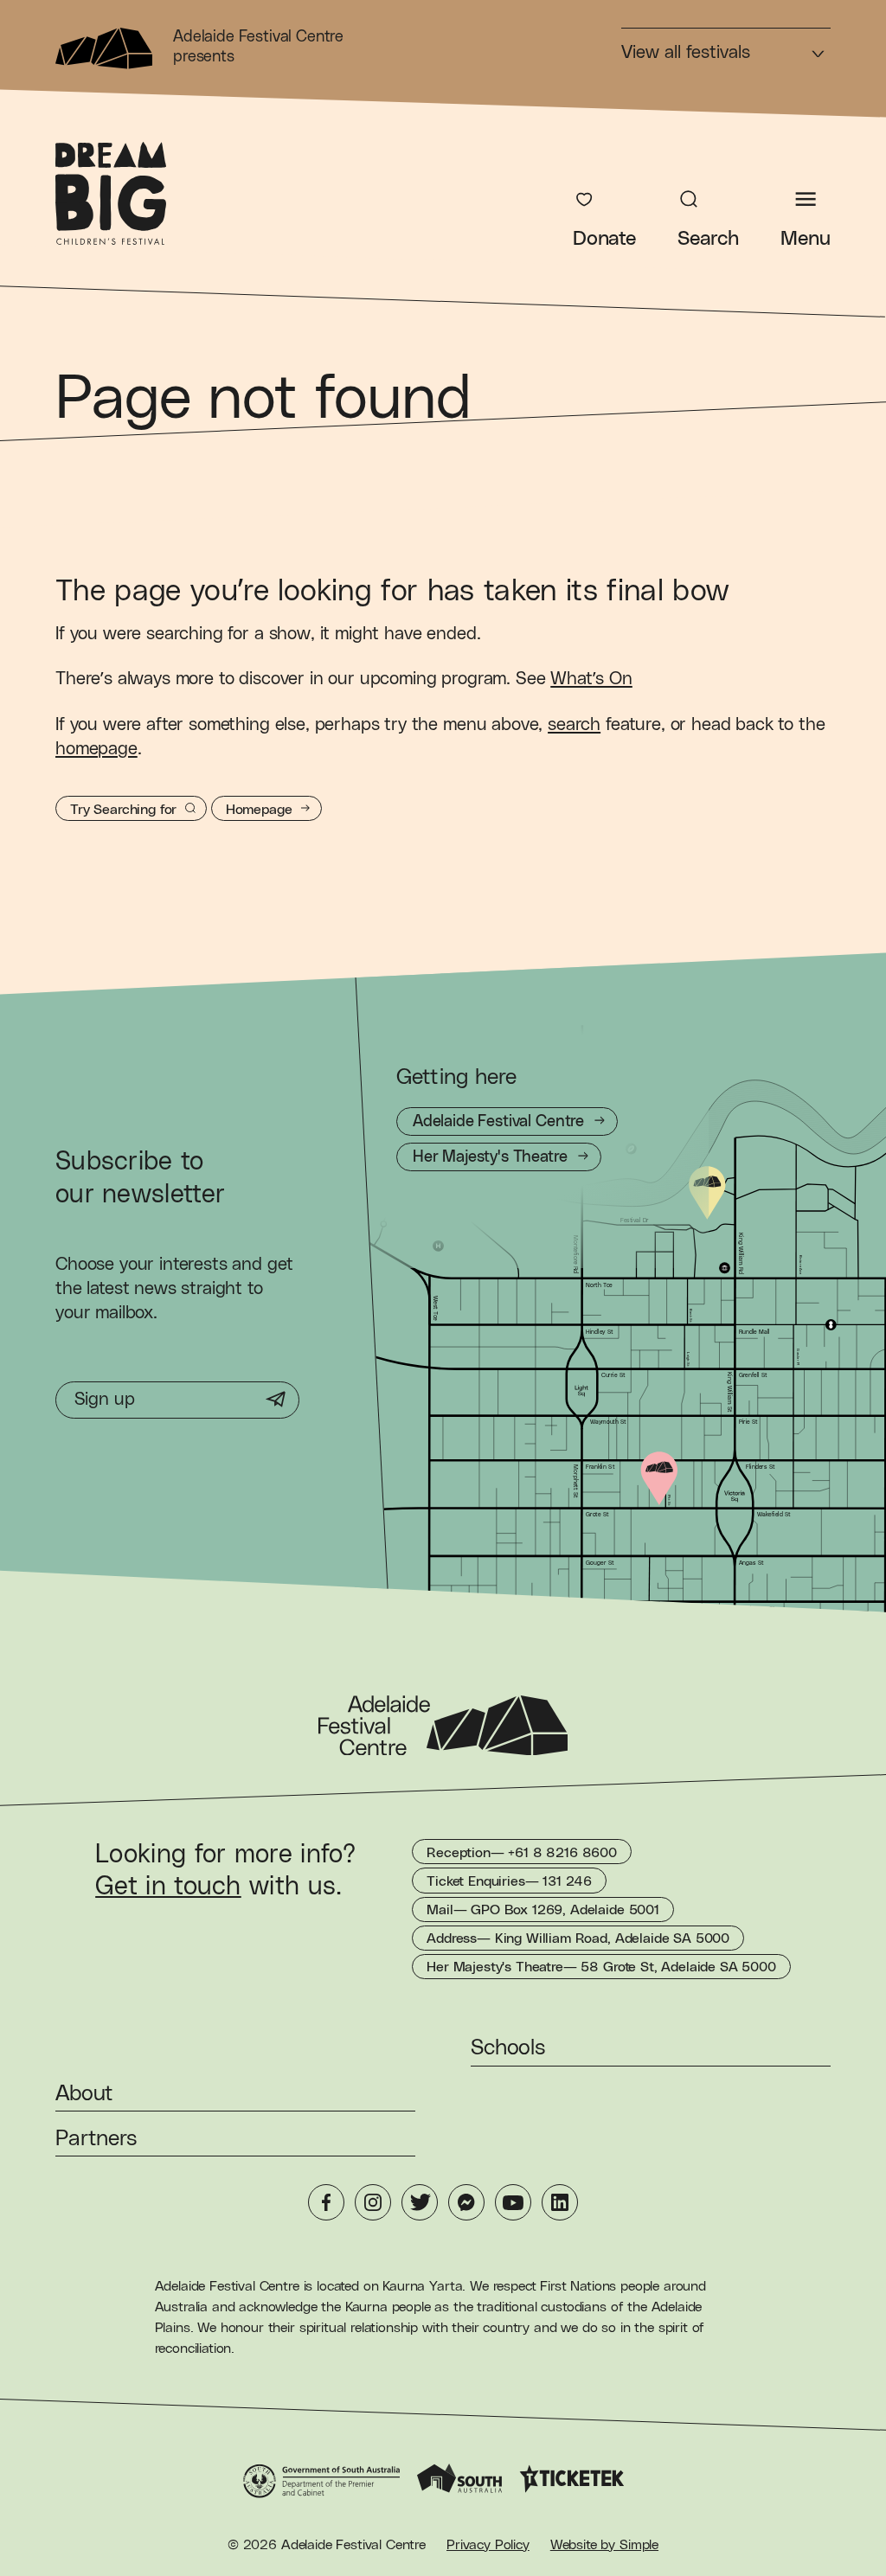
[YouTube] (513, 2202)
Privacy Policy (488, 2545)
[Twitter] (420, 2202)
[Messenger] (466, 2202)
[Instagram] (373, 2202)
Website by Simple (604, 2545)
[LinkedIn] (560, 2202)
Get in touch (168, 1887)
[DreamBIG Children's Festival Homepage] (111, 194)
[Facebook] (326, 2202)
